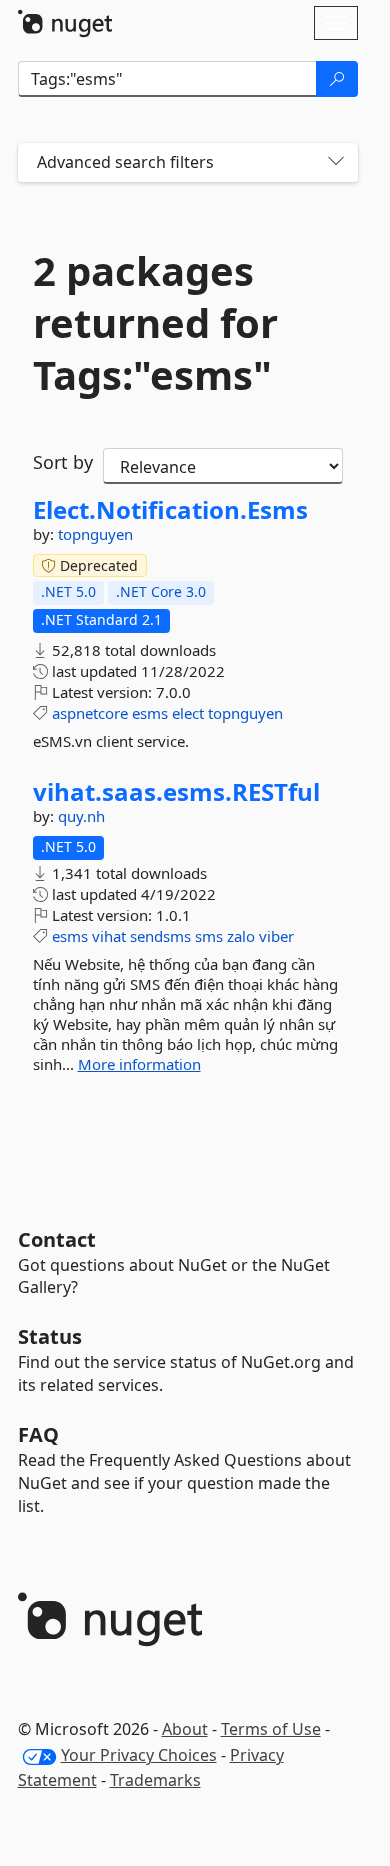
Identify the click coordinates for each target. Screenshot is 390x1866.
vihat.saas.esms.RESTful (176, 792)
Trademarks (155, 1780)
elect (188, 713)
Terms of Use (271, 1729)
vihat (109, 936)
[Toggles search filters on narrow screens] (336, 162)
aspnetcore (90, 713)
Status (50, 1336)
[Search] (337, 79)
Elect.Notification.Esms (170, 510)
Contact (57, 1239)
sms (209, 936)
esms (150, 713)
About (185, 1729)
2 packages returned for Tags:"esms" (155, 323)
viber (276, 936)
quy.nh (81, 816)
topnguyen (95, 534)
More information (139, 1064)
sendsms (160, 936)
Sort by (63, 462)
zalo (241, 936)
